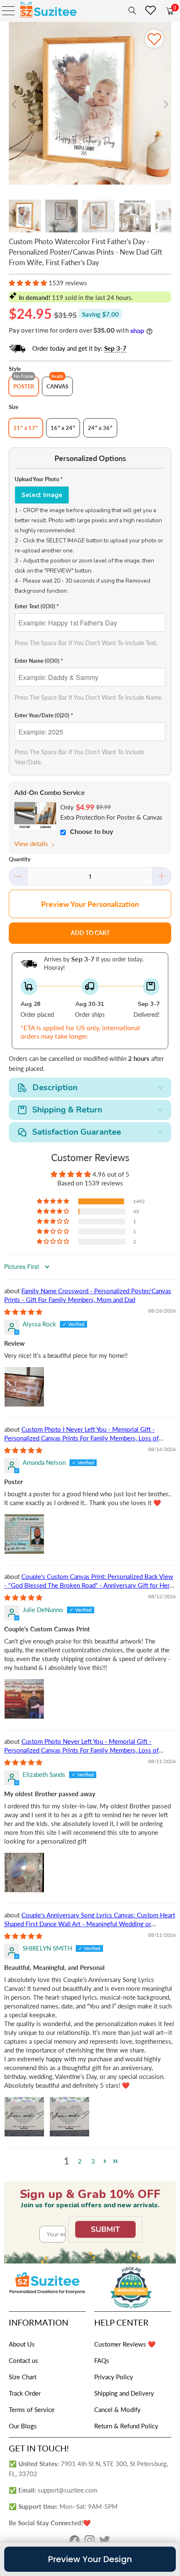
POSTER (24, 386)
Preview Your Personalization (90, 904)
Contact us (23, 2360)
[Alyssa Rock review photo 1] (24, 1387)
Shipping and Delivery (124, 2393)
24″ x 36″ (100, 428)
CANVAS (57, 386)
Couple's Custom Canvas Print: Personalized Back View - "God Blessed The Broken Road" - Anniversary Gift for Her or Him (89, 1585)
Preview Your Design (90, 2559)
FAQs (102, 2360)
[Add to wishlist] (154, 39)
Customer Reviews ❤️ (125, 2344)
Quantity (20, 859)
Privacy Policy (114, 2377)
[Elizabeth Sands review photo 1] (24, 1873)
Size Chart (23, 2377)
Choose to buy (91, 831)
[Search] (131, 10)
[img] (23, 1312)
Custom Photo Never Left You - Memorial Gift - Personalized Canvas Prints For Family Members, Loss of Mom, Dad (81, 1750)
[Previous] (15, 105)
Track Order (25, 2393)
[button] (28, 283)
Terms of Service (32, 2409)
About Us (22, 2344)
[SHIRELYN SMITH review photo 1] (24, 2117)
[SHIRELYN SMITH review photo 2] (69, 2117)
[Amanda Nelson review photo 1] (24, 1534)
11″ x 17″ (26, 428)
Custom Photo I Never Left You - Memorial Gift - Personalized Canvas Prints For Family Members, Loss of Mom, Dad (81, 1438)
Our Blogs (23, 2426)
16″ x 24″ (63, 428)
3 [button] (93, 2161)
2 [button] (80, 2161)
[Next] (165, 105)
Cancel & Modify (117, 2409)
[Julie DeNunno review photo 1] (24, 1699)
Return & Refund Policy (126, 2426)
